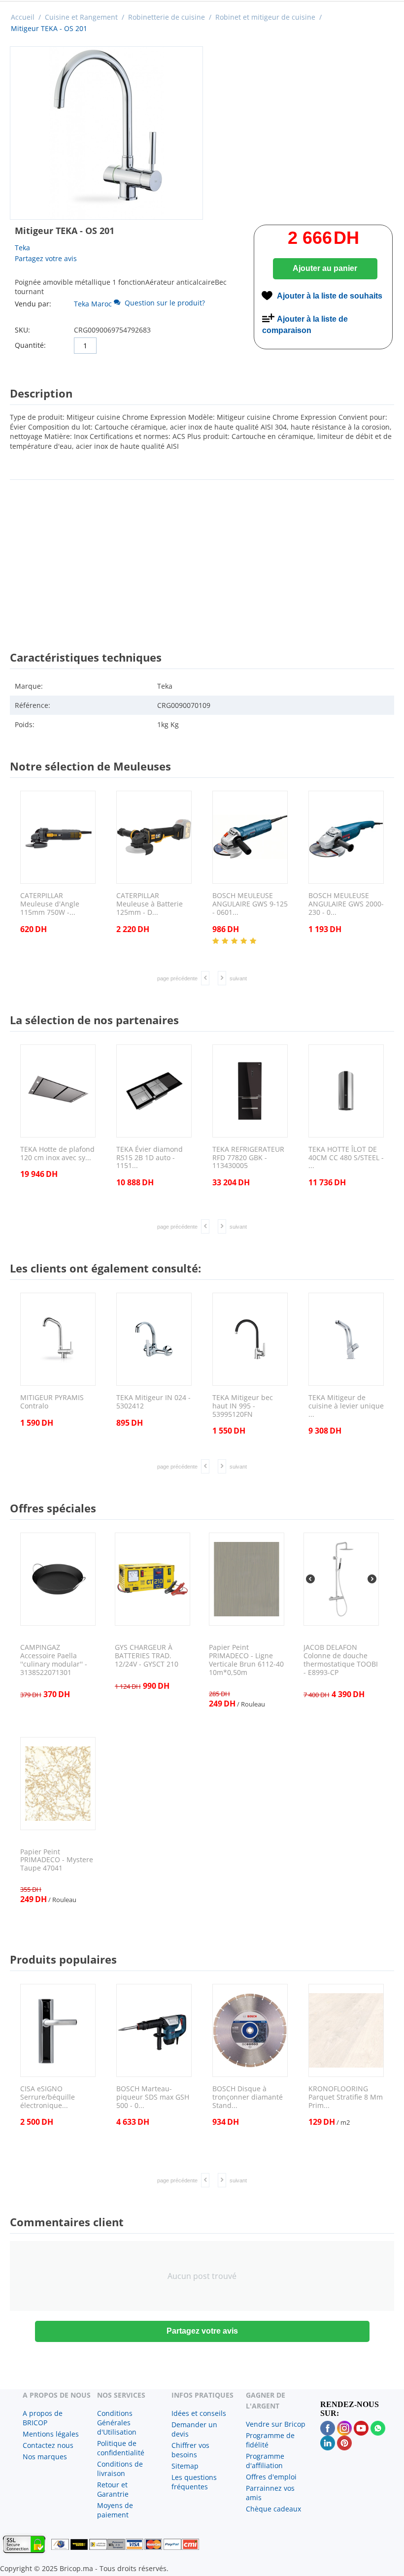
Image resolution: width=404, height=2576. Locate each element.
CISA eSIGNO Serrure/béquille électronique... (48, 2097)
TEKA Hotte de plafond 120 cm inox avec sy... (57, 1154)
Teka (22, 248)
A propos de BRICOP (43, 2418)
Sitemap (185, 2466)
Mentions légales (51, 2434)
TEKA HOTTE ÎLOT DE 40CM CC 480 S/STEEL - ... (346, 1158)
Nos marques (45, 2457)
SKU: (22, 330)
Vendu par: (33, 304)
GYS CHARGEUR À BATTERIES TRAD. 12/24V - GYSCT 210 (147, 1656)
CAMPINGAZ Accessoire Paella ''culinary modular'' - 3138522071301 (54, 1660)
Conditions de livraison (120, 2469)
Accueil (23, 17)
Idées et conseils (199, 2413)
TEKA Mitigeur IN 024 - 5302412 (153, 1402)
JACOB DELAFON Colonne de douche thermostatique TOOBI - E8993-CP (341, 1660)
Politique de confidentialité (121, 2448)
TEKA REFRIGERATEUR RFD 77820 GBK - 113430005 (248, 1158)
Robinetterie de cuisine (167, 17)
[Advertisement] (202, 556)
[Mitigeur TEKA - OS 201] (106, 133)
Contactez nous (48, 2445)
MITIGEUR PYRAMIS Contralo (52, 1402)
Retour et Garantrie (113, 2489)
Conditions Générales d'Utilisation (117, 2423)
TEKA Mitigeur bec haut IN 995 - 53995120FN (243, 1406)
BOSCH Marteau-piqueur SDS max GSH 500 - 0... (153, 2097)
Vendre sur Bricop (276, 2424)
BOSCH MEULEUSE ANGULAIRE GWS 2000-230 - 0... (346, 904)
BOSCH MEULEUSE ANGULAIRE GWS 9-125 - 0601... (250, 904)
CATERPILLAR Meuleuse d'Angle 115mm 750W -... (50, 904)
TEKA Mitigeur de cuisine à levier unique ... (346, 1406)
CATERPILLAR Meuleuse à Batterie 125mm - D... (150, 904)
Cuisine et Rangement (81, 17)
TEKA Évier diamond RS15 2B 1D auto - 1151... (150, 1158)
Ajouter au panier (325, 268)
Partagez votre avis (46, 258)
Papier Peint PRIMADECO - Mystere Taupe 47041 (57, 1860)
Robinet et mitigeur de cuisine (265, 17)
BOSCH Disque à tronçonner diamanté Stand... (248, 2097)
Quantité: (30, 345)
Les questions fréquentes (194, 2482)
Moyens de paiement (115, 2510)
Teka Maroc (93, 304)
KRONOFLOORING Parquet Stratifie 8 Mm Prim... (346, 2097)
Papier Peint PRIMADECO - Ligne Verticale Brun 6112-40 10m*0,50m (246, 1660)
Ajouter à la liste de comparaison (305, 325)
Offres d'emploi (271, 2477)
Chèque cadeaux (273, 2509)
